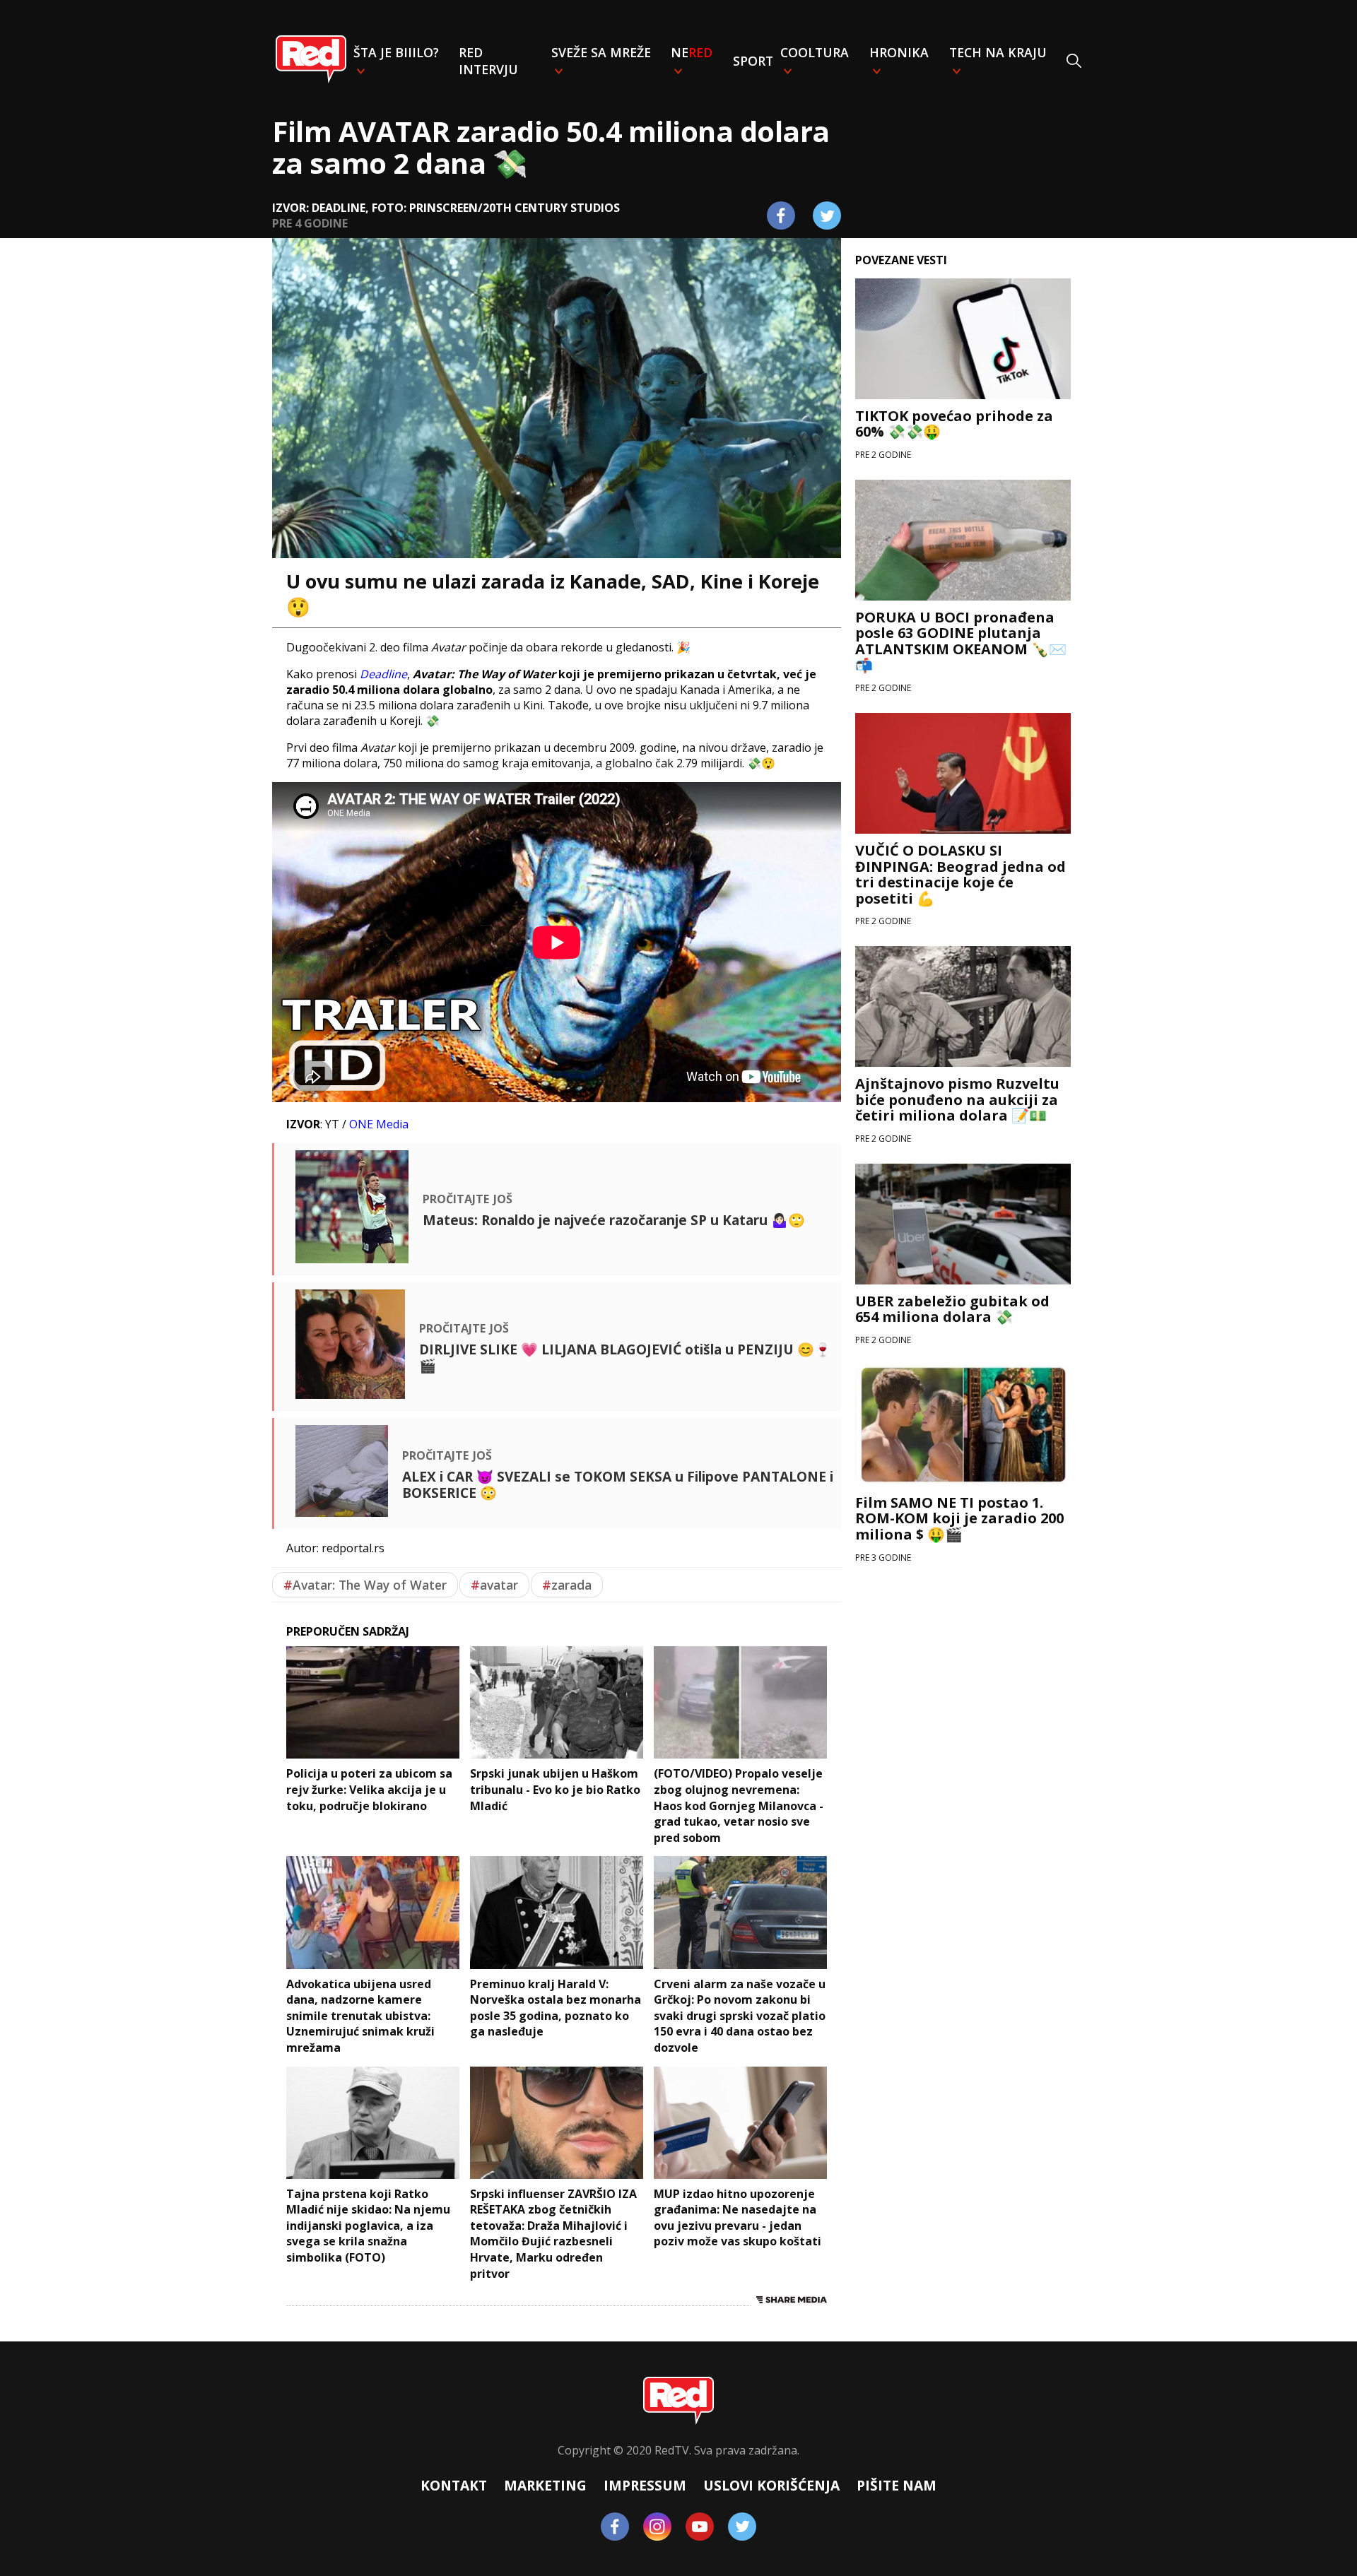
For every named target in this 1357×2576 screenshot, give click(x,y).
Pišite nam (897, 2485)
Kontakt (454, 2485)
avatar (494, 1585)
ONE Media (379, 1124)
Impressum (645, 2485)
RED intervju (488, 61)
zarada (567, 1585)
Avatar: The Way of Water (365, 1585)
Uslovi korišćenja (771, 2485)
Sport (753, 61)
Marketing (545, 2485)
